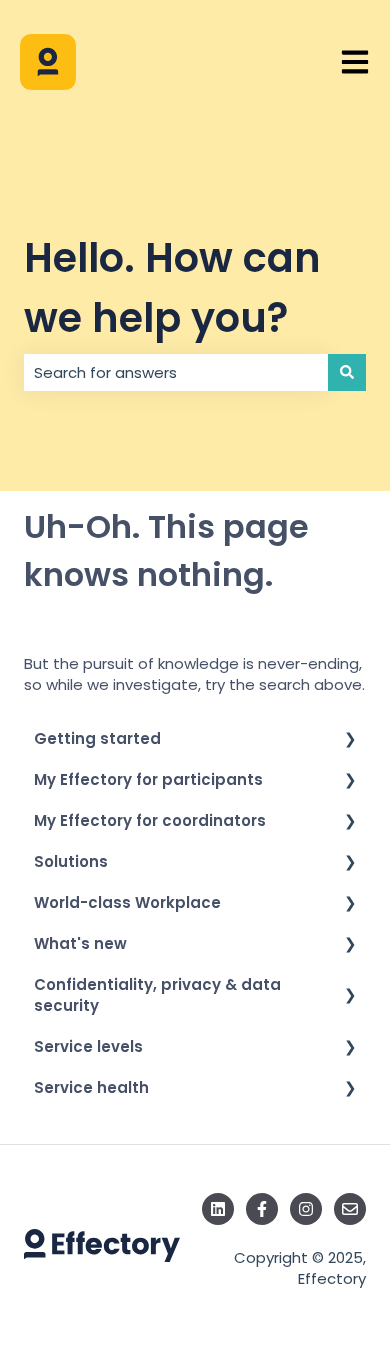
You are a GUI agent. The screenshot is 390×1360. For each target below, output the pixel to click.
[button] (350, 740)
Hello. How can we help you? (172, 288)
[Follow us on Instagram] (306, 1209)
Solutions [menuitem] (71, 861)
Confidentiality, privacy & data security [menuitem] (157, 995)
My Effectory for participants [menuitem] (148, 779)
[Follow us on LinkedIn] (218, 1209)
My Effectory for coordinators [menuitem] (150, 820)
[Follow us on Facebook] (262, 1209)
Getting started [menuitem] (97, 738)
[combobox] (176, 372)
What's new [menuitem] (80, 943)
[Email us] (350, 1209)
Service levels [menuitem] (88, 1046)
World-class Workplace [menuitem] (127, 902)
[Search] (347, 372)
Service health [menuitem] (91, 1087)
